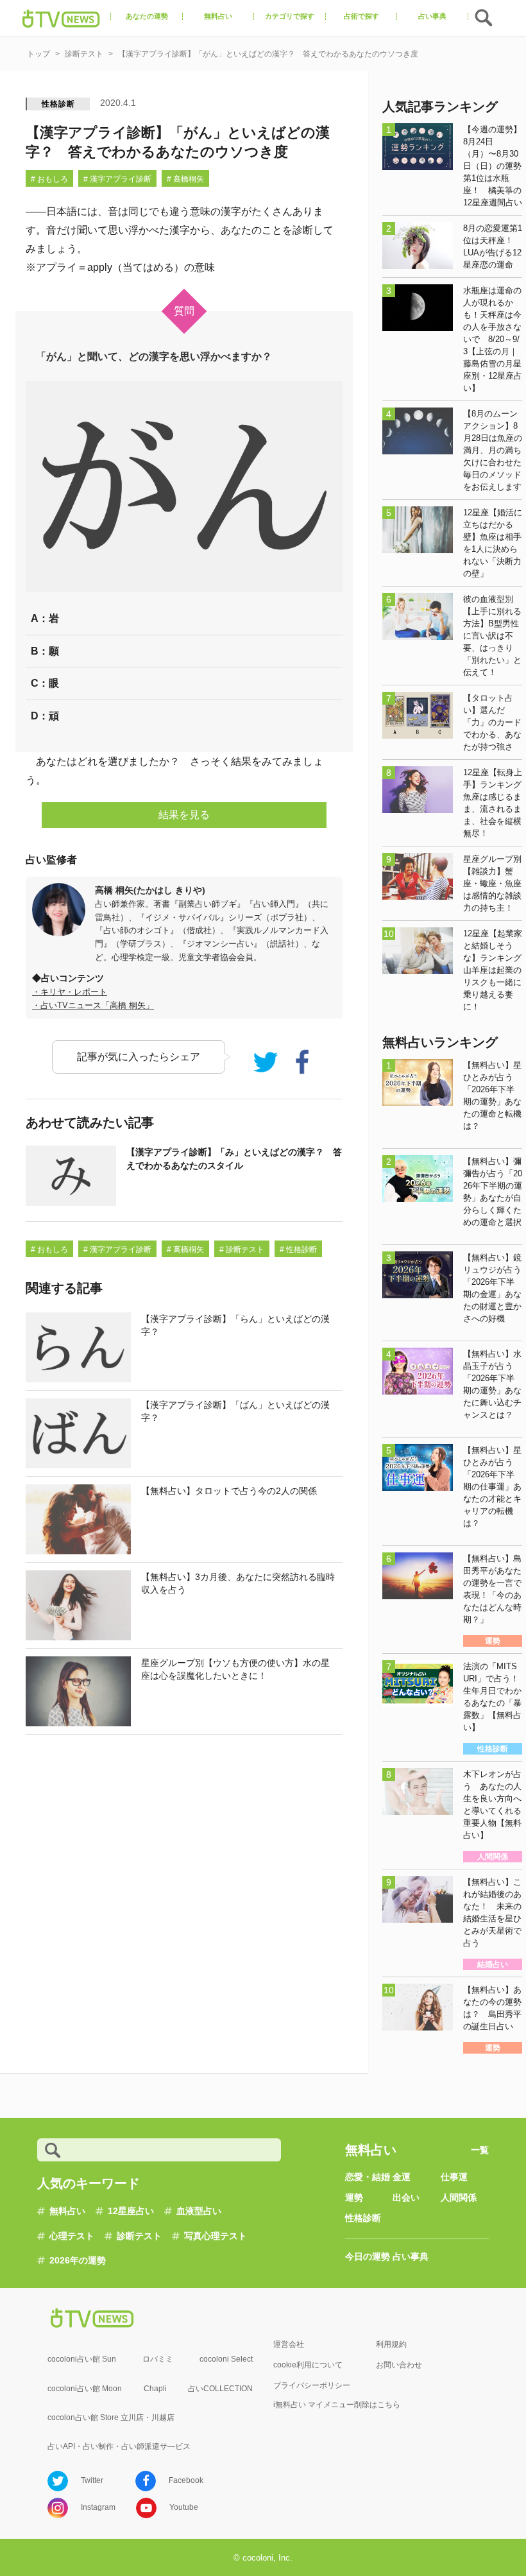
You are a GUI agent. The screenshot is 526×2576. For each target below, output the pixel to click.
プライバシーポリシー (312, 2385)
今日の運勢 (368, 2256)
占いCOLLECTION (220, 2389)
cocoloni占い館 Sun (82, 2359)
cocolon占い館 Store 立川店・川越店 (111, 2417)
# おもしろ (49, 179)
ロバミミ (158, 2359)
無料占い (67, 2211)
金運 (402, 2177)
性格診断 (58, 104)
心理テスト (72, 2236)
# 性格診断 (298, 1249)
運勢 (354, 2197)
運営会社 (289, 2344)
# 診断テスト (242, 1249)
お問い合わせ (399, 2365)
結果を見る (184, 815)
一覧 (480, 2150)
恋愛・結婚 (368, 2177)
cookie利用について (308, 2365)
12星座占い (131, 2211)
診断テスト (139, 2236)
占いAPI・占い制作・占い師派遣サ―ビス (119, 2446)
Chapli (155, 2389)
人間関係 (459, 2197)
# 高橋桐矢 (185, 179)
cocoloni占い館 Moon (85, 2389)
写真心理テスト (216, 2236)
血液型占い (199, 2211)
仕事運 (454, 2177)
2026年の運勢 (78, 2260)
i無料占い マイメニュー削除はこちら (337, 2405)
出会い (406, 2197)
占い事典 (411, 2256)
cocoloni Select (226, 2359)
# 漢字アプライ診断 (117, 179)
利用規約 (391, 2344)
